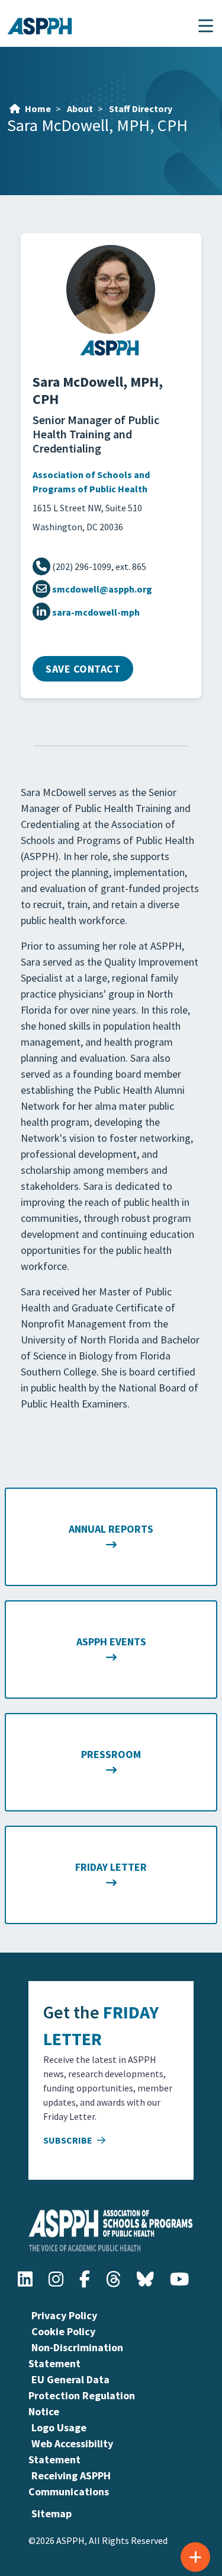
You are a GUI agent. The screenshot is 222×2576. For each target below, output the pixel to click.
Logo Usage (59, 2427)
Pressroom (111, 1754)
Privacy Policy (64, 2315)
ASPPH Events (111, 1642)
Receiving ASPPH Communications (70, 2483)
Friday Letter (111, 1867)
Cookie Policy (63, 2331)
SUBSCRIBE (69, 2140)
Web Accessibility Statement (71, 2451)
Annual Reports (111, 1529)
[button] (206, 26)
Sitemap (52, 2513)
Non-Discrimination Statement (76, 2355)
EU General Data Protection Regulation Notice (82, 2395)
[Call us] (42, 566)
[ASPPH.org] (111, 354)
